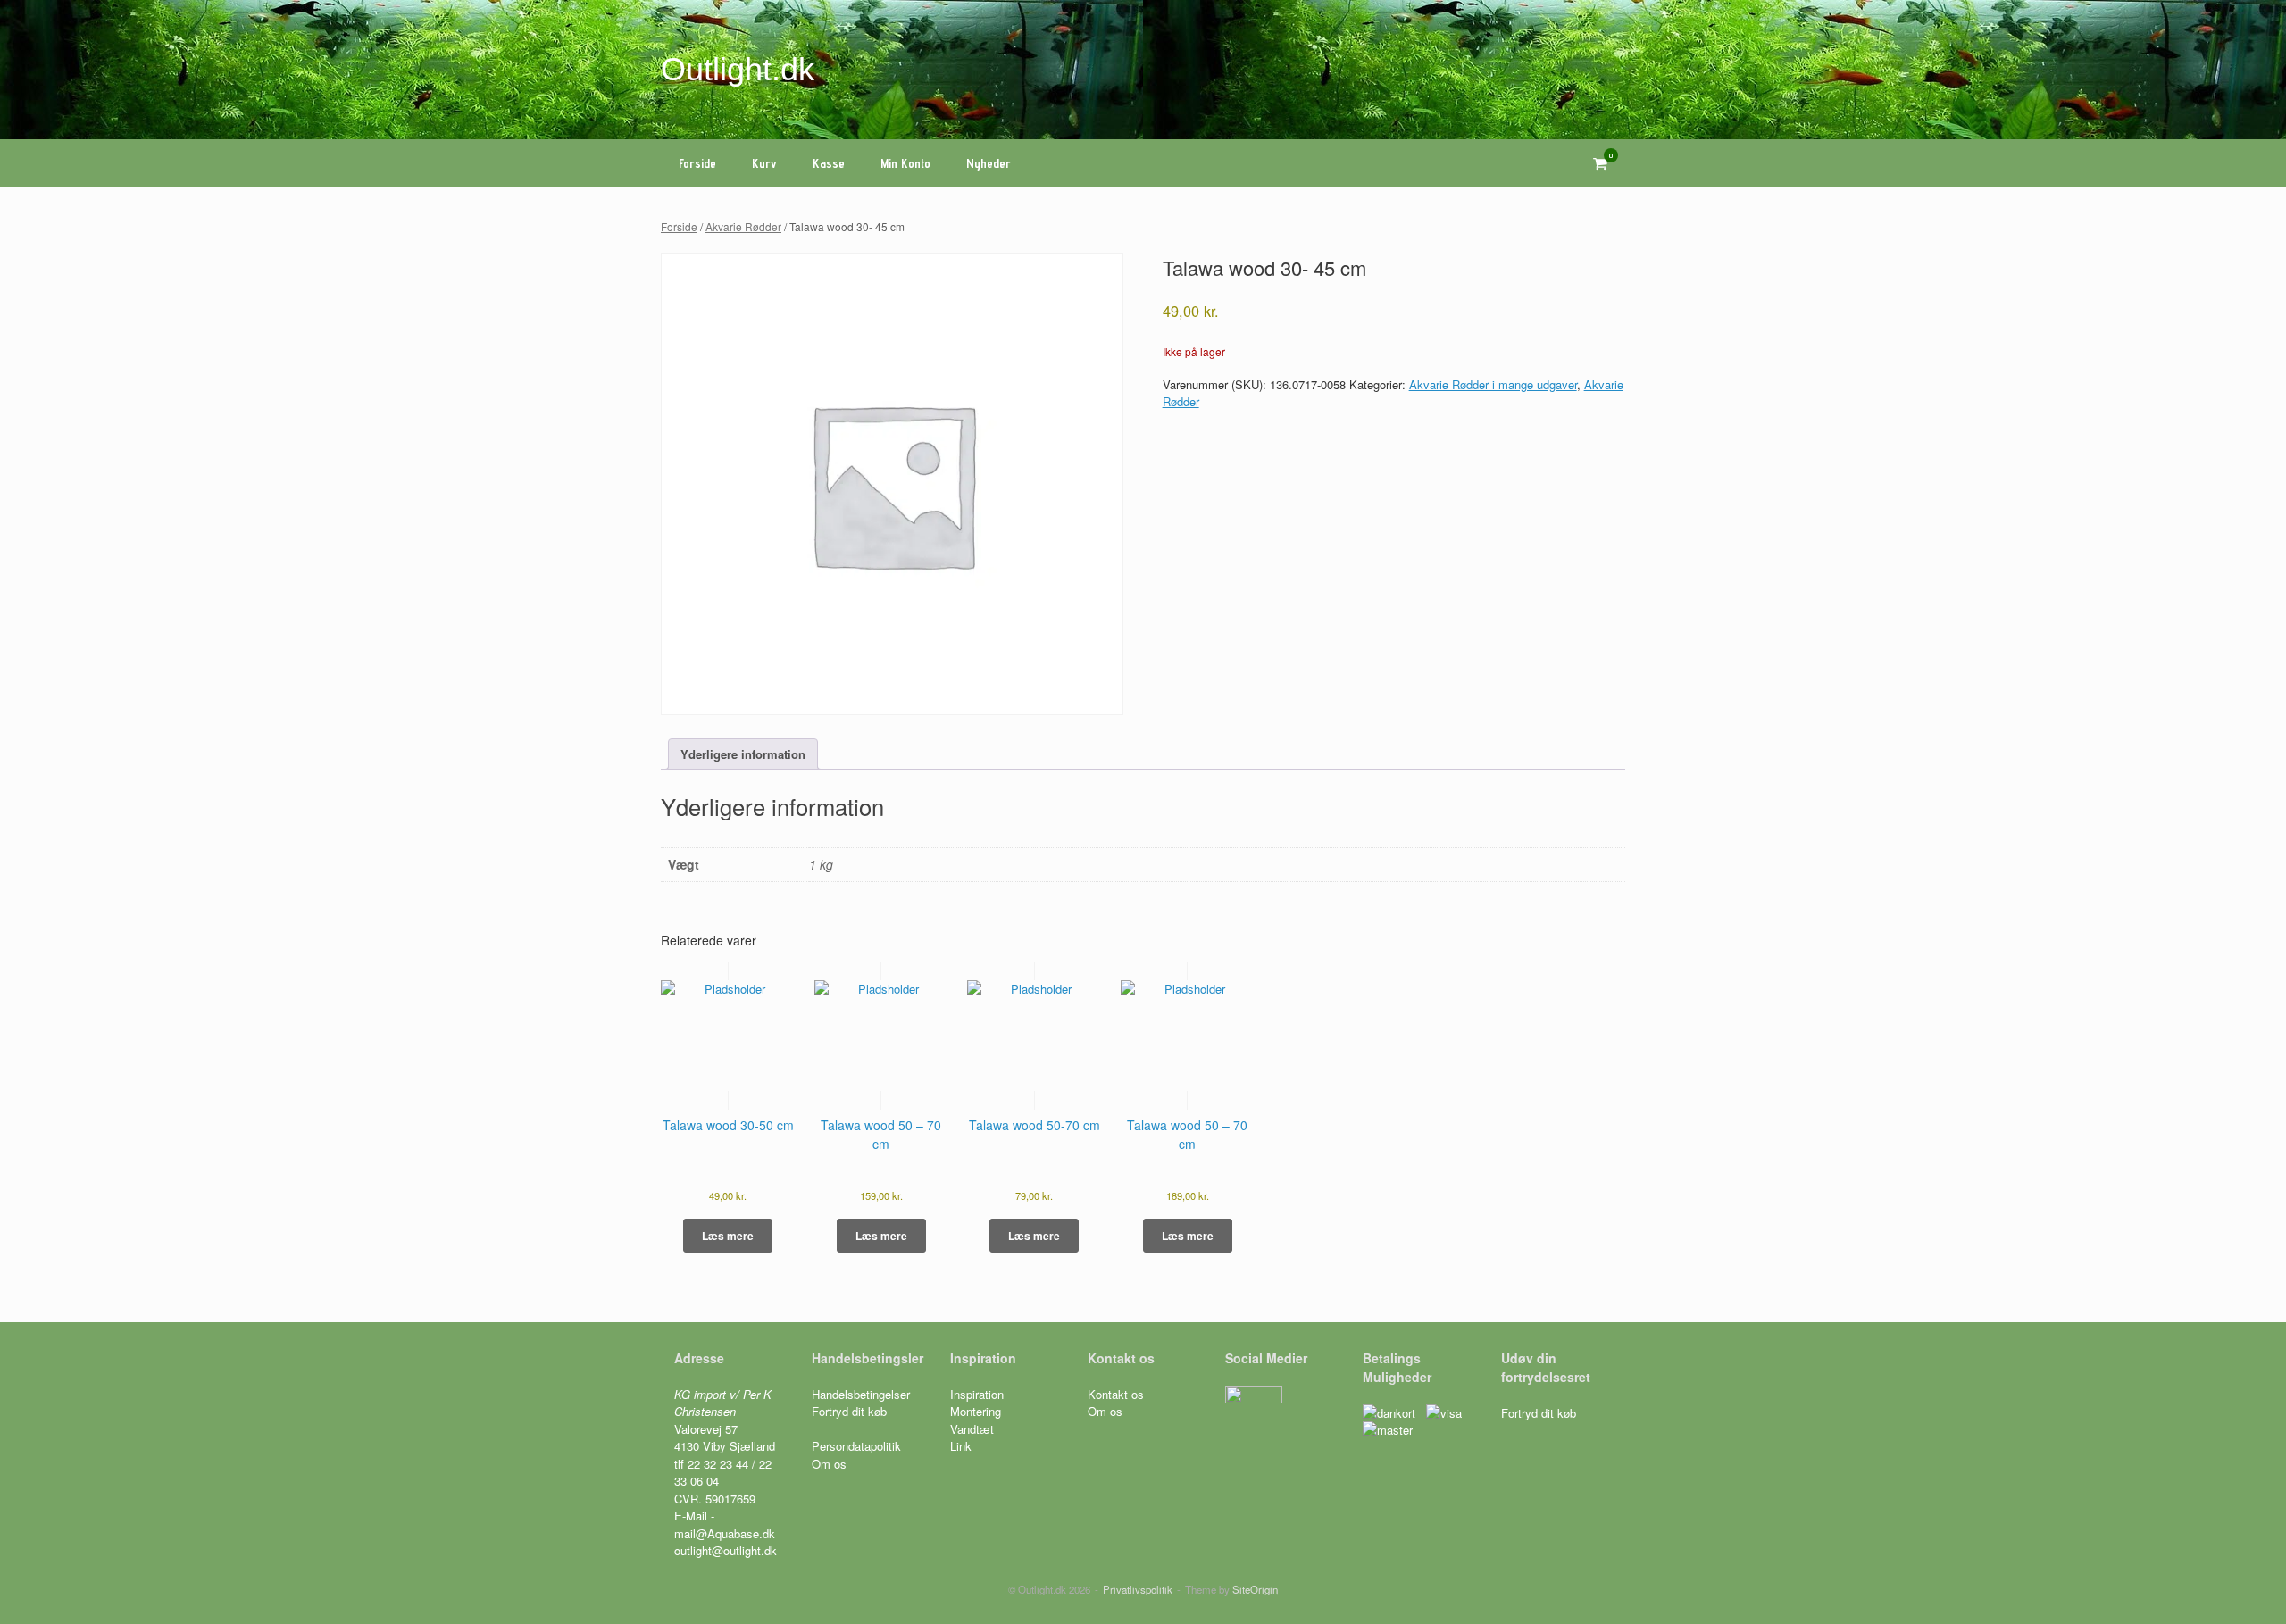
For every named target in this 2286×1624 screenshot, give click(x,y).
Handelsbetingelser (861, 1394)
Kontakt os (1116, 1394)
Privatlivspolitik (1138, 1589)
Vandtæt (972, 1429)
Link (961, 1446)
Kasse (829, 163)
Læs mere (728, 1236)
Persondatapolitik (856, 1446)
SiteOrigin (1255, 1589)
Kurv (764, 163)
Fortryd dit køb (851, 1411)
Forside (697, 163)
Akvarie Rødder (743, 226)
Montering (976, 1411)
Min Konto (905, 163)
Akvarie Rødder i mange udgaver (1493, 384)
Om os (829, 1464)
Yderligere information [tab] (743, 754)
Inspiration (977, 1394)
